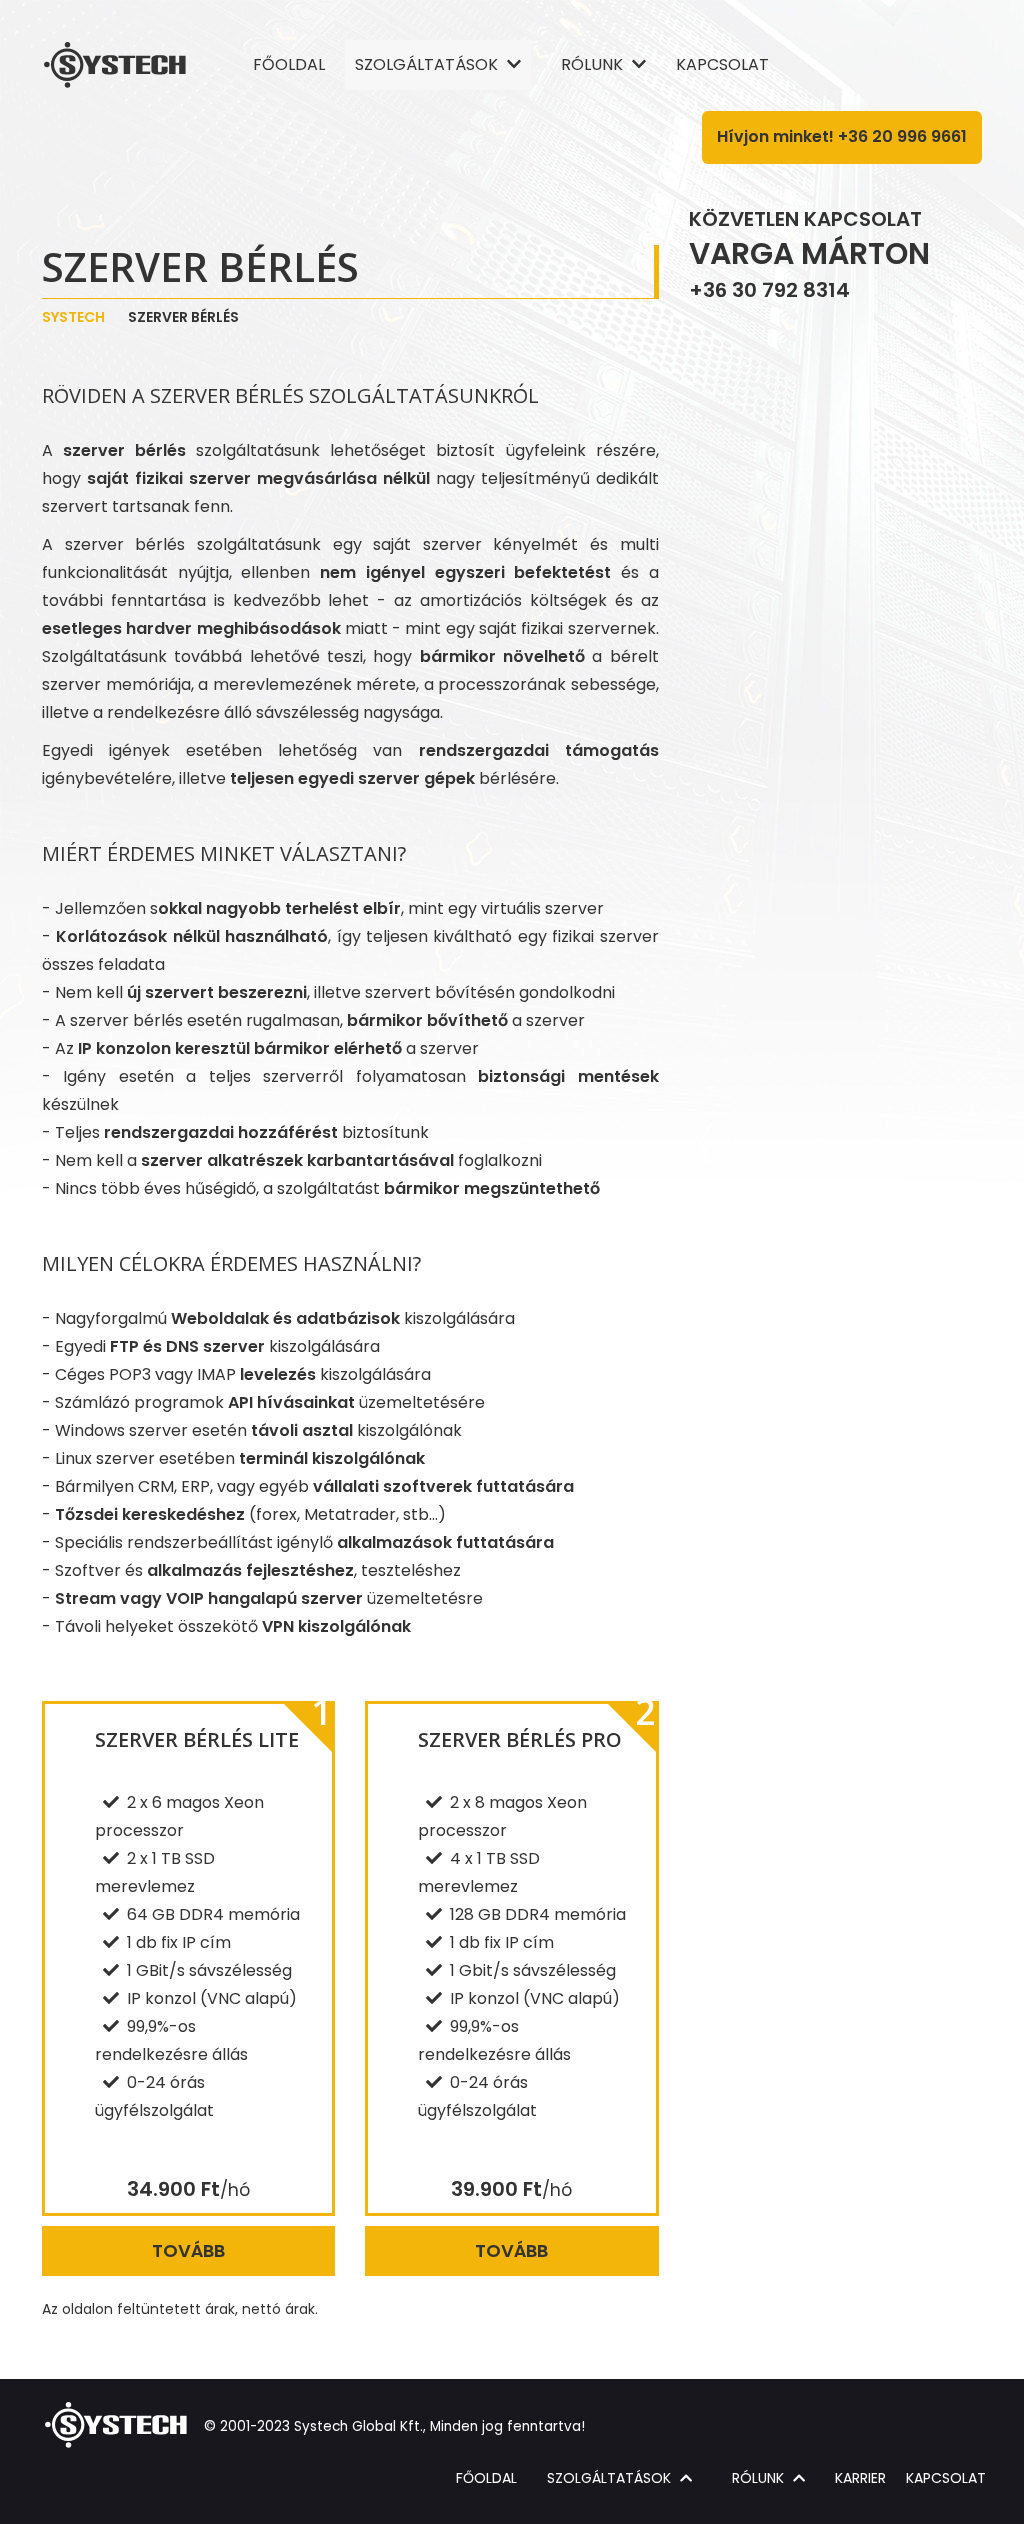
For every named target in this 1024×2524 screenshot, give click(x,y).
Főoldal (289, 64)
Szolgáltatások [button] (428, 64)
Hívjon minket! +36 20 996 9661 (842, 136)
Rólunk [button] (594, 64)
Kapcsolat (722, 64)
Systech (73, 317)
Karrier (860, 2478)
